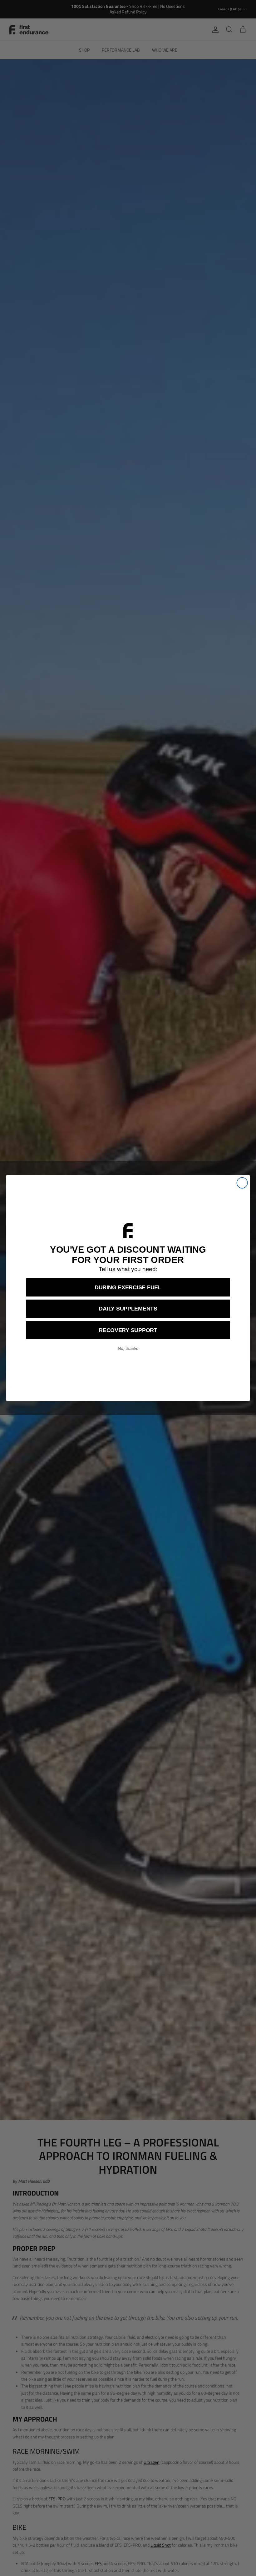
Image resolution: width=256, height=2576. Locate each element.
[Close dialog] (242, 1183)
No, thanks (128, 1349)
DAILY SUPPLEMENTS (128, 1309)
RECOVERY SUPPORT (128, 1330)
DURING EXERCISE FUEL (128, 1288)
